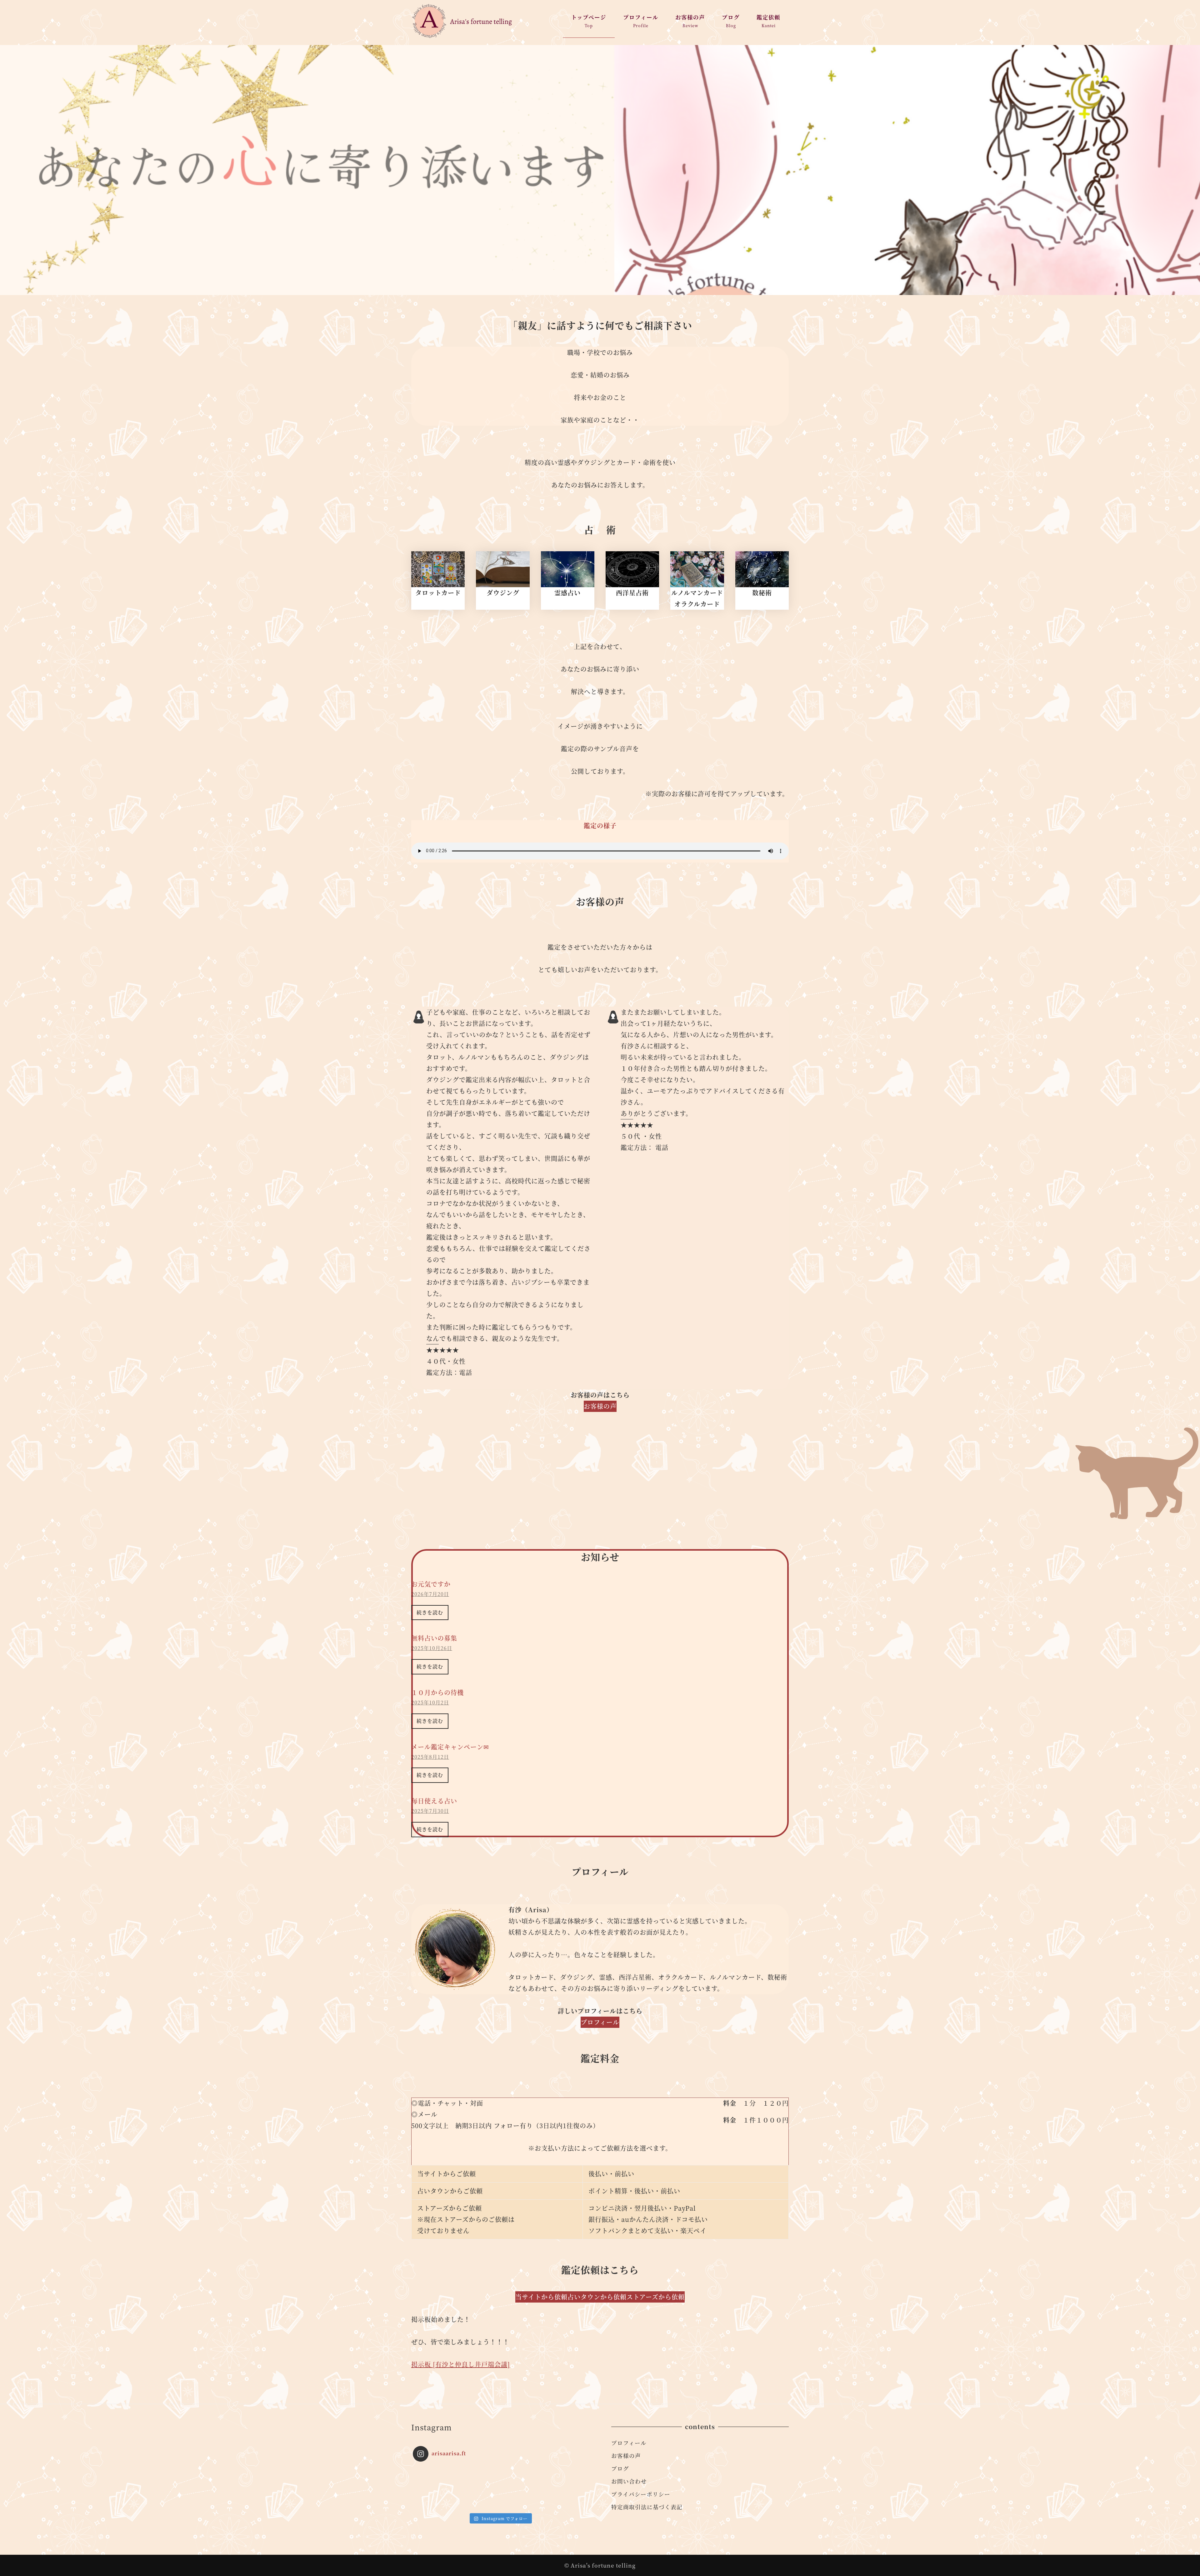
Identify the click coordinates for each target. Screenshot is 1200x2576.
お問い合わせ (629, 2481)
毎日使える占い (434, 1801)
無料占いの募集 (434, 1638)
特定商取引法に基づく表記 (647, 2507)
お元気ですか (431, 1584)
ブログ (620, 2468)
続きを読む (430, 1612)
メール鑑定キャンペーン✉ (450, 1747)
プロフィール (629, 2443)
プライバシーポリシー (641, 2494)
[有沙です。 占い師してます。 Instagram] (435, 2488)
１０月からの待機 (437, 1692)
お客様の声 (626, 2456)
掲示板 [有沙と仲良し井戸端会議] (461, 2364)
